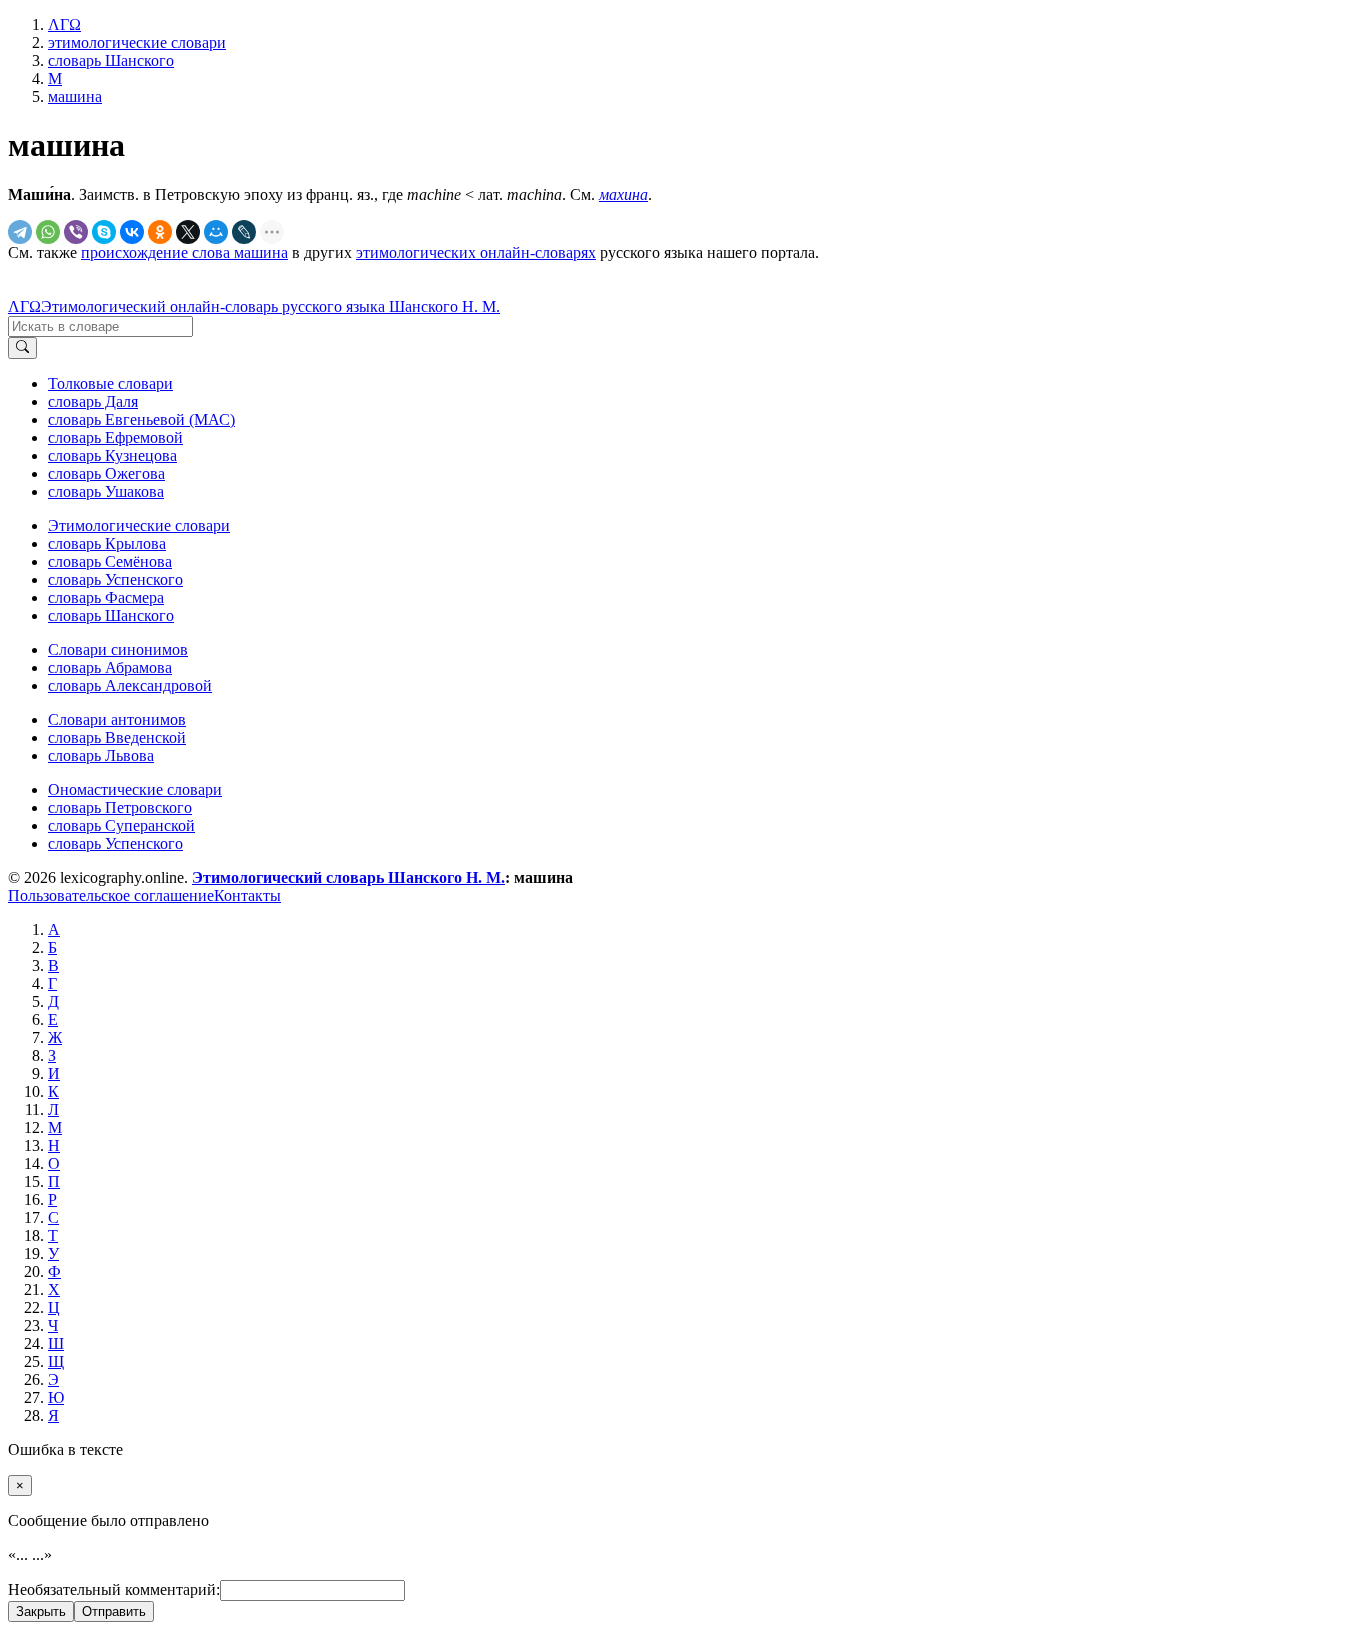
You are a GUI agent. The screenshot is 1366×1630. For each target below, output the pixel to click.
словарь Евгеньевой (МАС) (141, 419)
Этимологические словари (139, 525)
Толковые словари (110, 383)
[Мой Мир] (216, 232)
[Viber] (76, 232)
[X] (188, 232)
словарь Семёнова (110, 561)
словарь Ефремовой (115, 437)
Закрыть (41, 1611)
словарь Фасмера (106, 597)
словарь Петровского (120, 807)
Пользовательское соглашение (111, 895)
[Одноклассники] (160, 232)
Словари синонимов (118, 649)
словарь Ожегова (106, 473)
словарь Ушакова (106, 491)
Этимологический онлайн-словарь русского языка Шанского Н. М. (270, 306)
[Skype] (104, 232)
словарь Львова (101, 755)
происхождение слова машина (184, 252)
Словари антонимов (117, 719)
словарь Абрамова (110, 667)
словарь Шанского (111, 615)
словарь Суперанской (121, 825)
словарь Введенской (117, 737)
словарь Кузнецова (112, 455)
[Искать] (22, 348)
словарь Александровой (130, 685)
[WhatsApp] (48, 232)
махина (623, 194)
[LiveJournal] (244, 232)
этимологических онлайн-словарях (476, 252)
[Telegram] (20, 232)
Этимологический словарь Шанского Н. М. (348, 877)
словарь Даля (93, 401)
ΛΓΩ (24, 306)
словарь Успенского (115, 579)
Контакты (247, 895)
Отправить (114, 1611)
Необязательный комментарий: (114, 1589)
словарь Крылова (107, 543)
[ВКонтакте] (132, 232)
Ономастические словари (135, 789)
